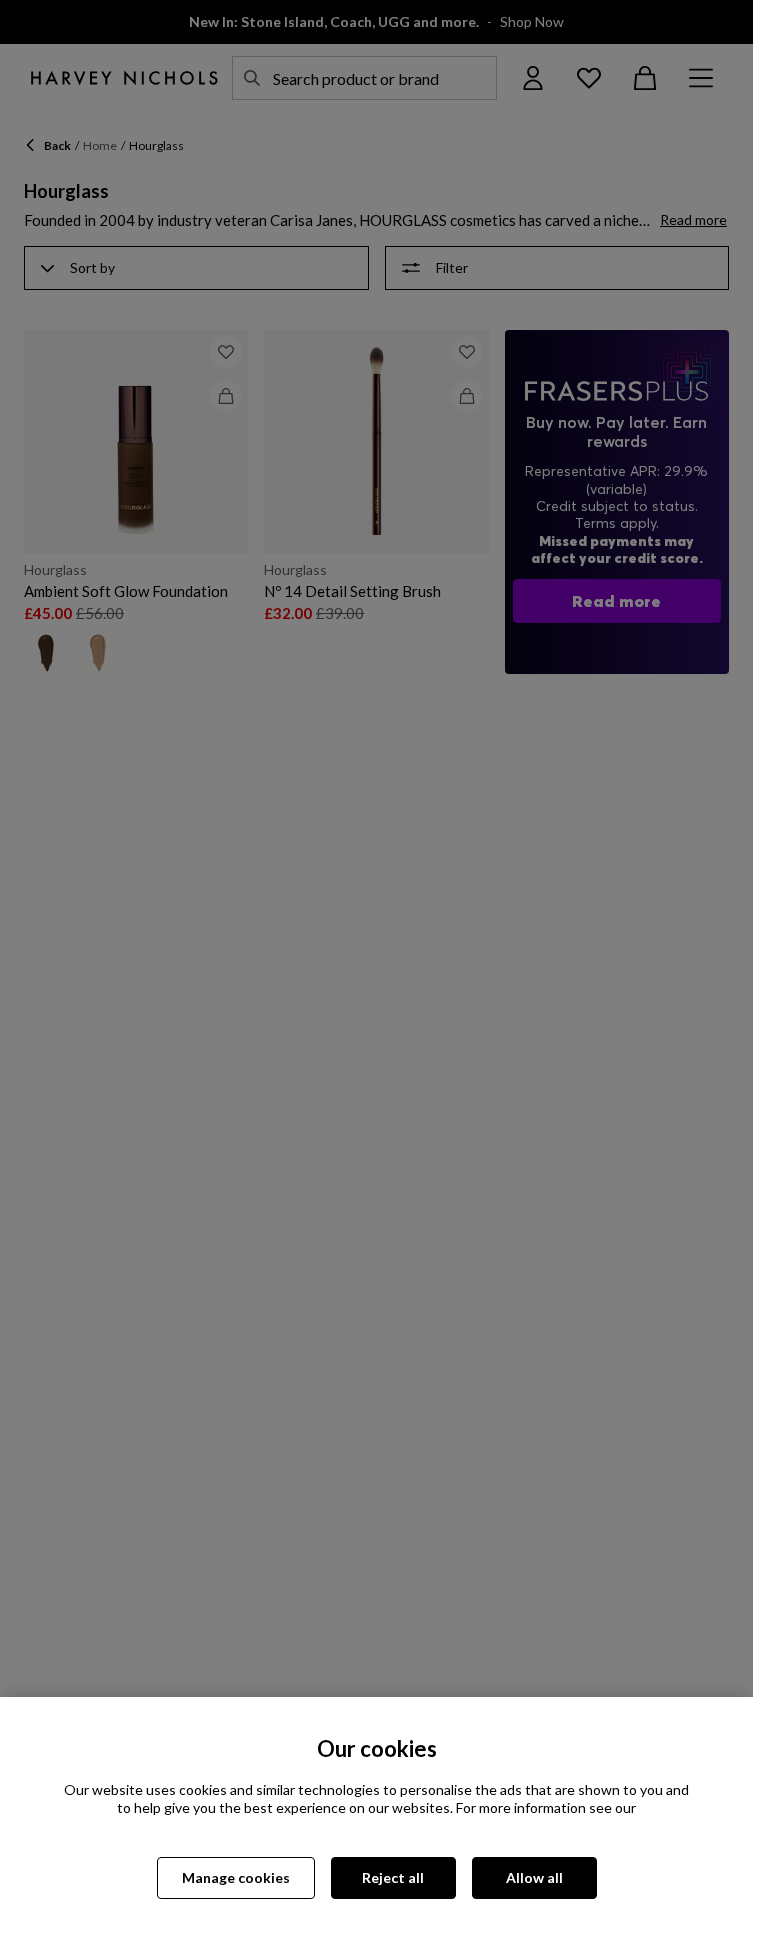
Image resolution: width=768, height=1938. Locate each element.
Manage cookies (236, 1877)
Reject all (393, 1877)
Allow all (534, 1877)
